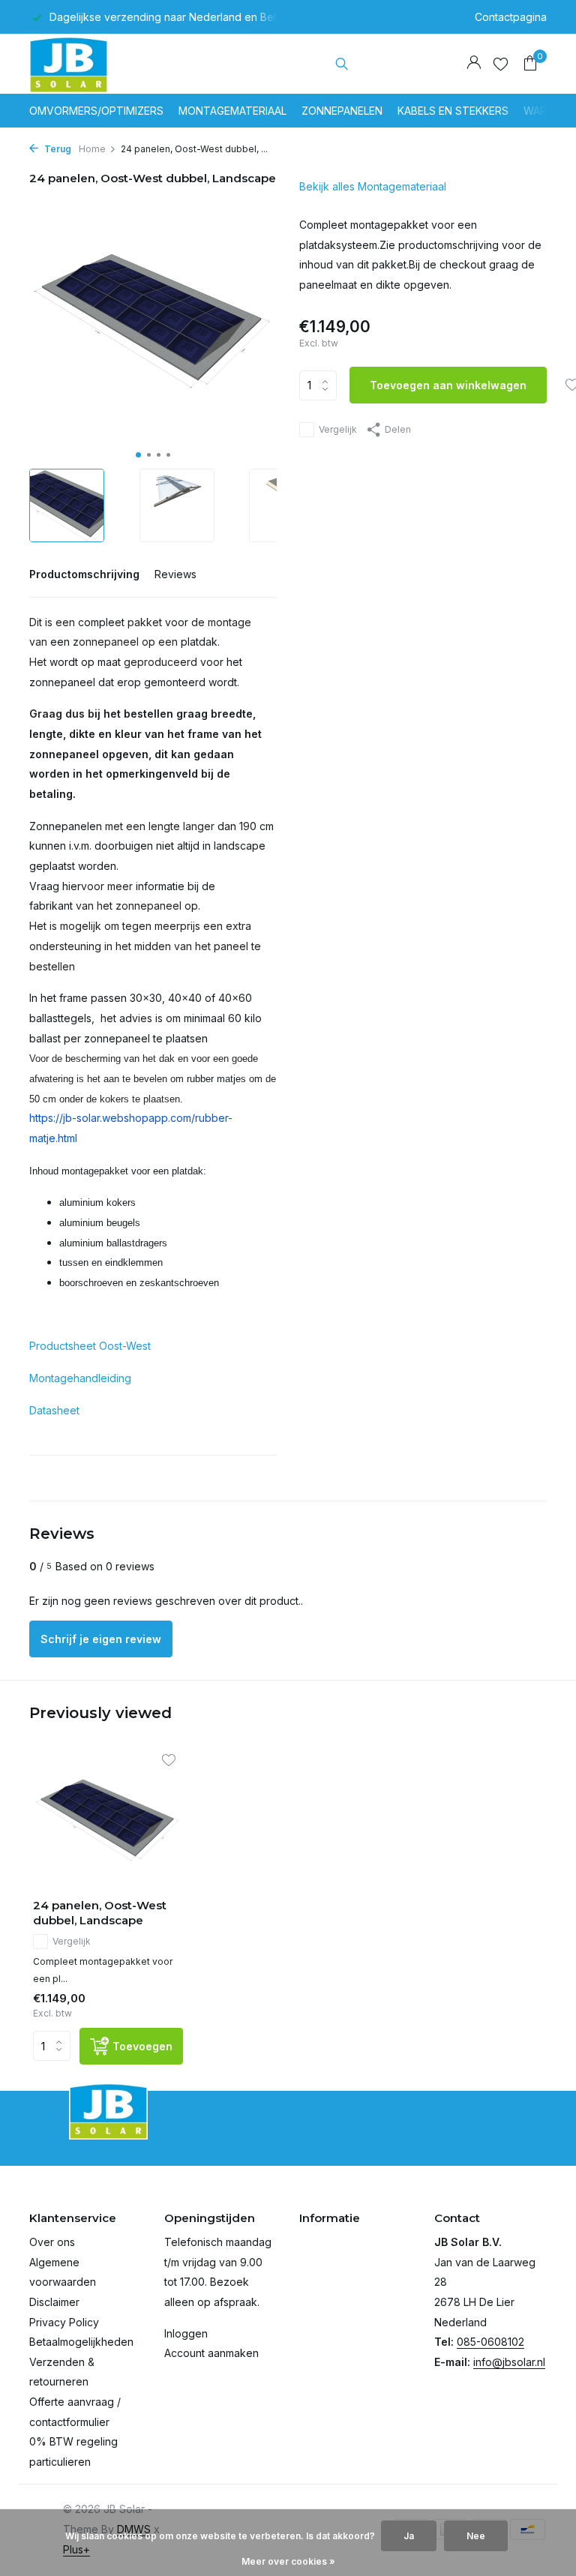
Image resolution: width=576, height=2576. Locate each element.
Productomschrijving (84, 574)
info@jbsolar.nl (509, 2362)
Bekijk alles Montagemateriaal (373, 186)
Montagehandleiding (80, 1378)
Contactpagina (511, 17)
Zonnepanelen (342, 111)
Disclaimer (54, 2302)
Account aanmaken (211, 2353)
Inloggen (186, 2333)
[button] (138, 455)
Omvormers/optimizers (96, 111)
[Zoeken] (342, 64)
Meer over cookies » (288, 2561)
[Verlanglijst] (501, 64)
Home (92, 149)
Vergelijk (338, 429)
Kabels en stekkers (453, 111)
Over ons (52, 2242)
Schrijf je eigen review (101, 1639)
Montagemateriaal (232, 111)
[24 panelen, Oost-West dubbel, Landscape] (108, 1820)
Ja (409, 2536)
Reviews (175, 574)
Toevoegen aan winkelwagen (448, 385)
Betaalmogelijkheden (81, 2342)
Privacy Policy (64, 2322)
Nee (476, 2536)
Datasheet (54, 1410)
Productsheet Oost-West (90, 1346)
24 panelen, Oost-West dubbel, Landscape (100, 1913)
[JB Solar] (76, 64)
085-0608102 (490, 2342)
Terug (57, 149)
